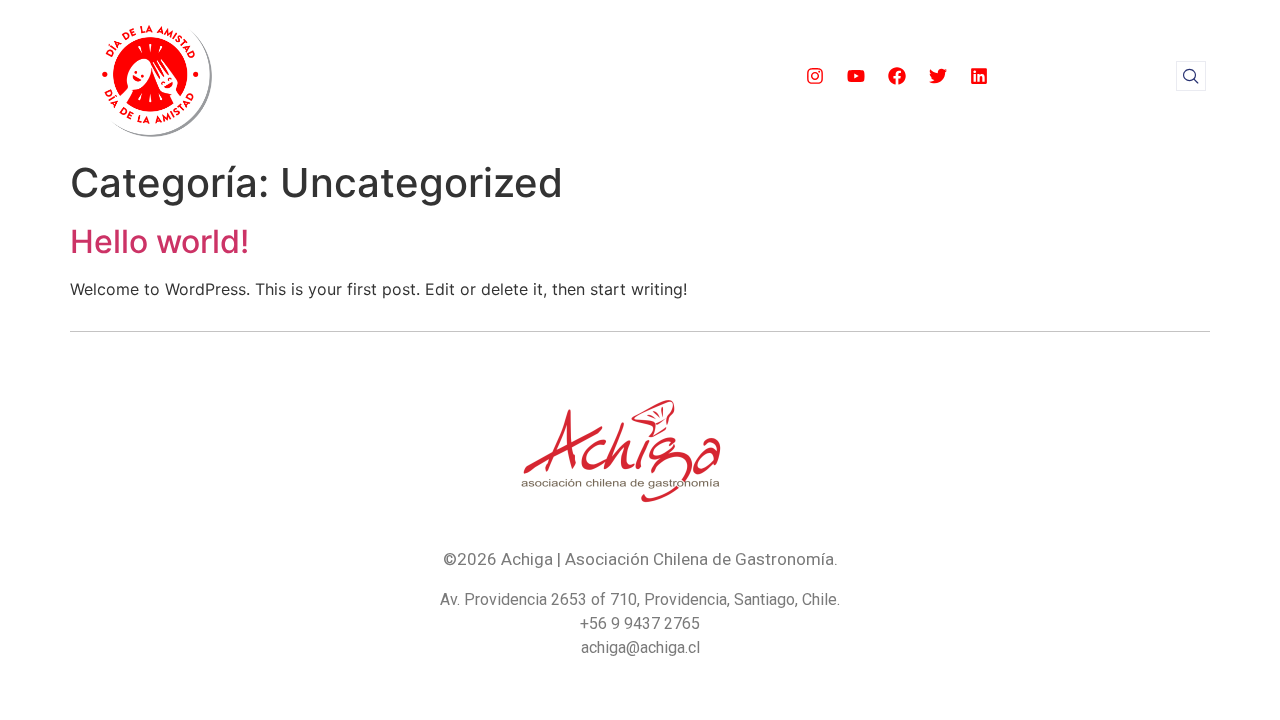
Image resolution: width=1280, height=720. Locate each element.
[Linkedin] (979, 76)
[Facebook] (897, 76)
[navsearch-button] (1191, 76)
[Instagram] (815, 76)
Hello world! (159, 241)
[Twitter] (938, 76)
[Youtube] (856, 76)
